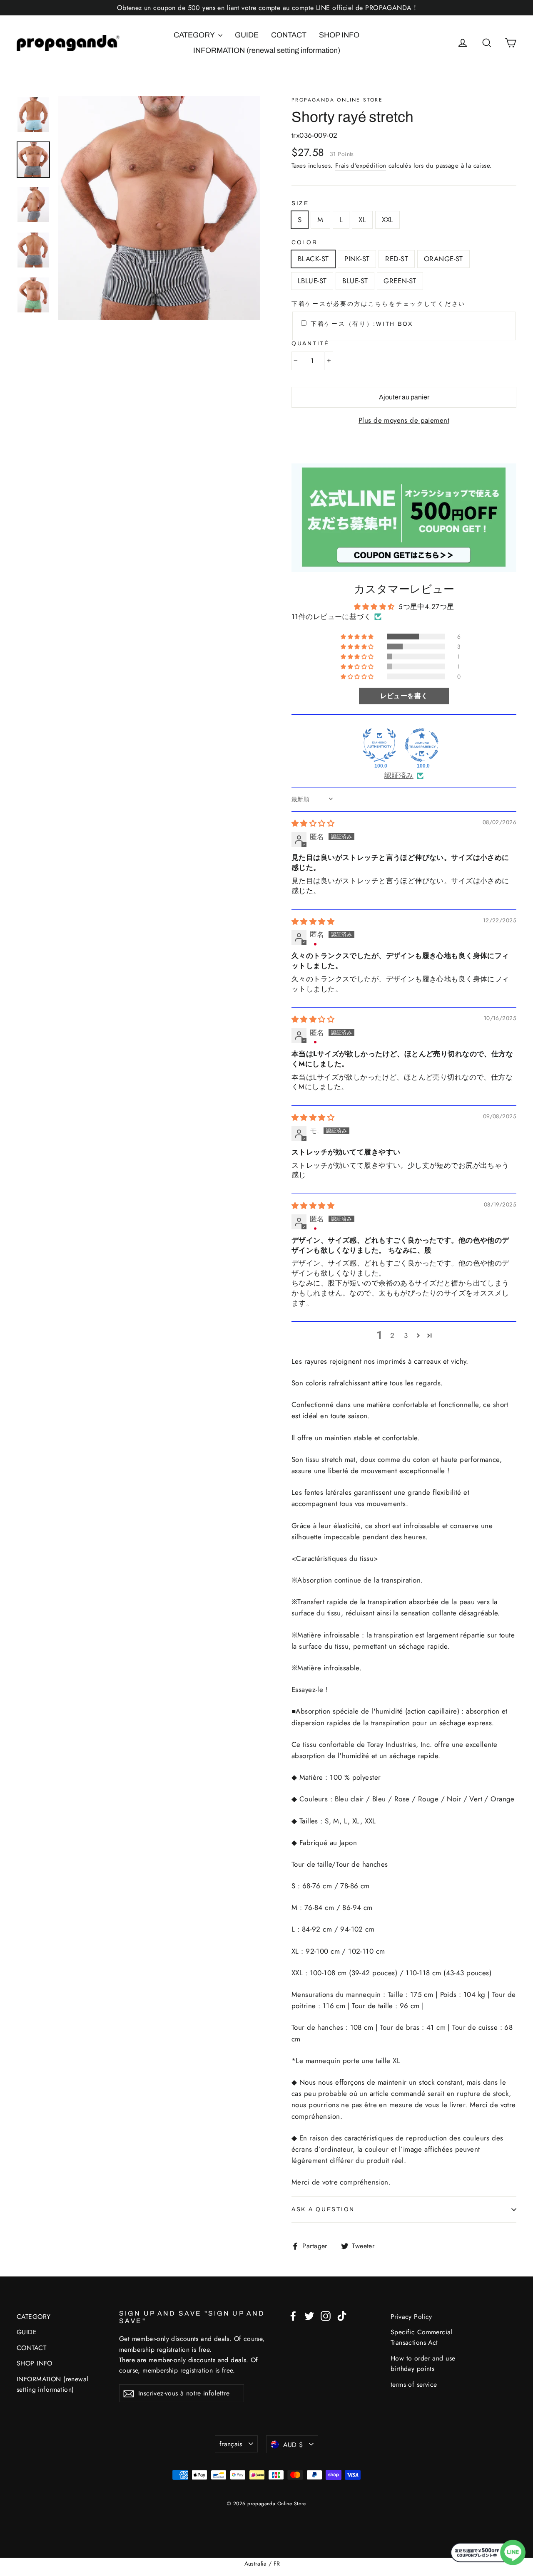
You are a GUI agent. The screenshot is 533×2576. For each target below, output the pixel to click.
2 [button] (392, 1335)
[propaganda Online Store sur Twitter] (309, 2315)
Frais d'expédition (361, 166)
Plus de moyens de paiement (404, 420)
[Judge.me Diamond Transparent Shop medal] (422, 745)
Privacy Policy (411, 2317)
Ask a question (323, 2209)
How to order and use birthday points (423, 2363)
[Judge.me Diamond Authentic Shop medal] (379, 745)
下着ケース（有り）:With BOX (362, 324)
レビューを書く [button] (404, 696)
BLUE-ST (355, 281)
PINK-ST (357, 259)
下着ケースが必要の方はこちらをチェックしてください (379, 304)
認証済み (399, 776)
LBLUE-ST (312, 281)
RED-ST (397, 259)
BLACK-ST (313, 259)
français (231, 2444)
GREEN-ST (400, 281)
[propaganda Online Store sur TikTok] (342, 2315)
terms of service (414, 2384)
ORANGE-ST (443, 259)
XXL (387, 220)
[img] (313, 823)
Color (305, 242)
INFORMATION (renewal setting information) (267, 50)
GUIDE (247, 35)
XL (362, 220)
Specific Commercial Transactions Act (422, 2337)
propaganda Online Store (337, 100)
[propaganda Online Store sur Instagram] (326, 2315)
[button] (358, 637)
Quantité (310, 343)
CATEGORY (195, 35)
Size (300, 203)
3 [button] (406, 1335)
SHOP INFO (339, 35)
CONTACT (289, 35)
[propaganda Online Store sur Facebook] (293, 2315)
